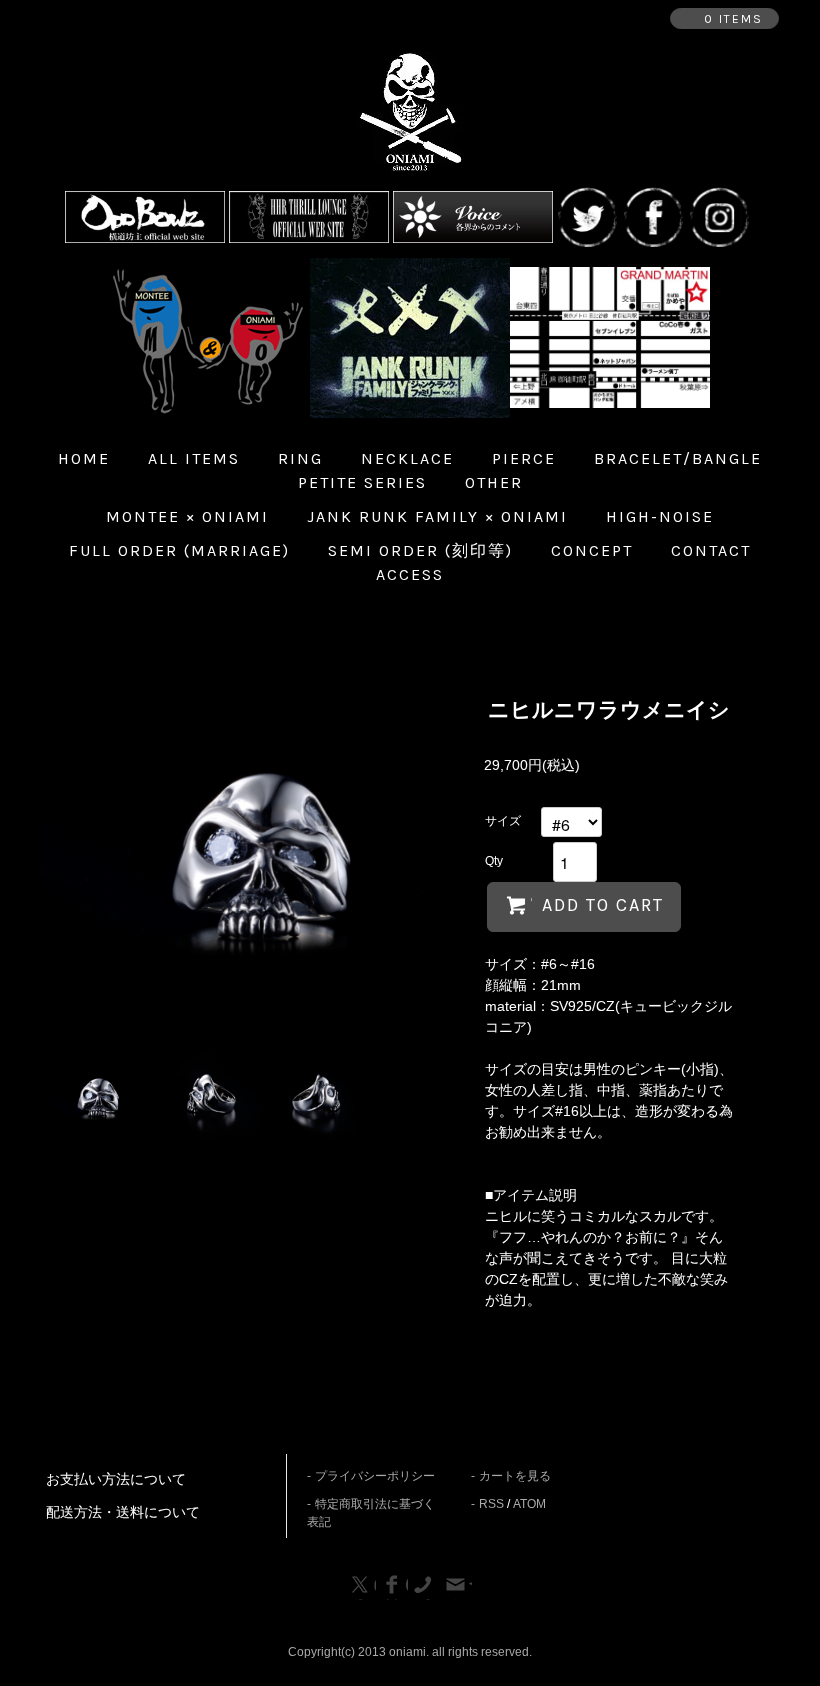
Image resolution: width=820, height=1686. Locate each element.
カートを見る (515, 1476)
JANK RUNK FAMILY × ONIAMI (437, 516)
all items (194, 458)
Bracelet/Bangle (678, 458)
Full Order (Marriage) (179, 550)
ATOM (529, 1504)
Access (410, 574)
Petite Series (362, 482)
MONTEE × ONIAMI (187, 516)
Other (494, 482)
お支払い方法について (116, 1479)
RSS (491, 1504)
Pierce (524, 458)
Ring (300, 458)
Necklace (407, 458)
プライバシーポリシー (375, 1476)
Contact (711, 550)
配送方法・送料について (123, 1512)
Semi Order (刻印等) (420, 550)
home (84, 458)
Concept (592, 550)
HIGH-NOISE (660, 516)
